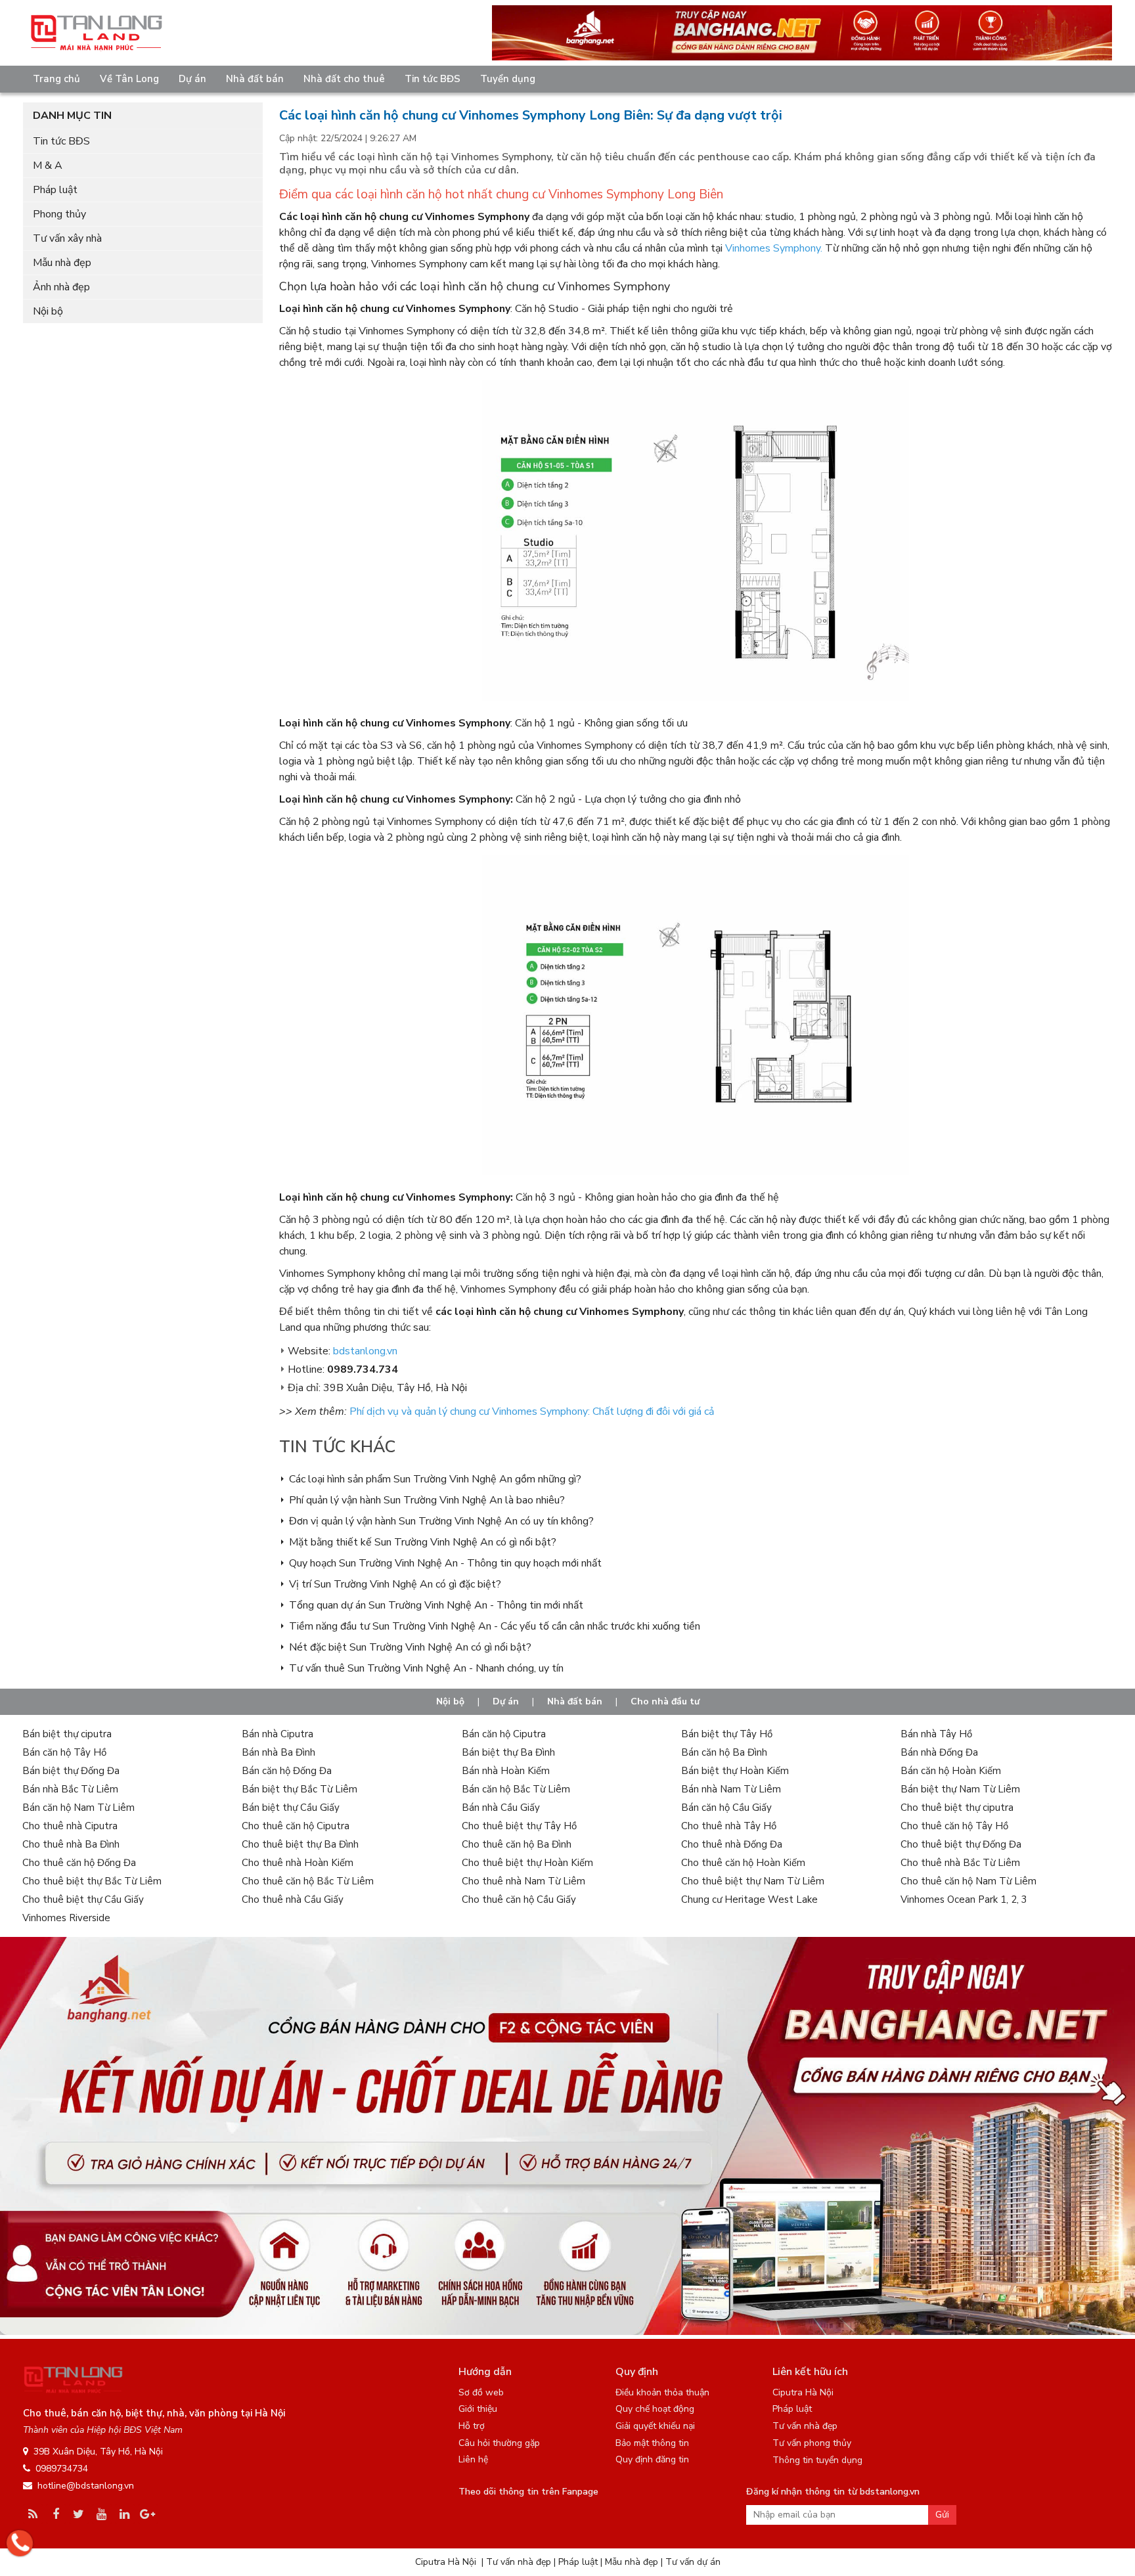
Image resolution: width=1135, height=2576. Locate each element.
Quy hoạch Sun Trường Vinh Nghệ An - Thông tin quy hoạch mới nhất (445, 1563)
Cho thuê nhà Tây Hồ (729, 1826)
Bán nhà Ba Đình (278, 1752)
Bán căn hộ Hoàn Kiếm (951, 1771)
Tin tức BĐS (433, 79)
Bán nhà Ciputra (278, 1734)
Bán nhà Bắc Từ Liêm (70, 1789)
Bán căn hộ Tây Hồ (64, 1752)
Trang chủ (56, 79)
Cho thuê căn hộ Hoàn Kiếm (743, 1863)
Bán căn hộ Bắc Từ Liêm (516, 1789)
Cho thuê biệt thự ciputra (957, 1808)
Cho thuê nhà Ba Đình (71, 1844)
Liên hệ (473, 2459)
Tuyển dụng (508, 79)
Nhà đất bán (255, 79)
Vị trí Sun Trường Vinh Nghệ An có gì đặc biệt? (395, 1584)
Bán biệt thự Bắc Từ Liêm (300, 1789)
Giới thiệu (478, 2409)
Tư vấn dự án (693, 2562)
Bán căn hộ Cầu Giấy (726, 1808)
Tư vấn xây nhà (67, 238)
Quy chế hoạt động (655, 2409)
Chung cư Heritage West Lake (749, 1899)
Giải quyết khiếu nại (655, 2426)
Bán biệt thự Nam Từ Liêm (960, 1789)
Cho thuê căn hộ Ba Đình (517, 1844)
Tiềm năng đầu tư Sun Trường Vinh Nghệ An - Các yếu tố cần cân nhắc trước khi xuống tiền (495, 1626)
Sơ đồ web (481, 2392)
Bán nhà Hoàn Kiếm (506, 1771)
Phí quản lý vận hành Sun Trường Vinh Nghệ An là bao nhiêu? (427, 1500)
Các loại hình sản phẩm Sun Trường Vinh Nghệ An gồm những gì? (435, 1479)
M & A (48, 166)
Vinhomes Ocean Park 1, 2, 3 (964, 1899)
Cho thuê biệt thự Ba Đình (300, 1844)
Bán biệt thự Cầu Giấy (291, 1808)
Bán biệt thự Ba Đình (508, 1752)
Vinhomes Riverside (66, 1918)
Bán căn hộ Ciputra (504, 1734)
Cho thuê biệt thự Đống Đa (961, 1844)
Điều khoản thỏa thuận (662, 2392)
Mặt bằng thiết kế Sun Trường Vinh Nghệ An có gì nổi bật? (423, 1542)
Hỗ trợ (472, 2426)
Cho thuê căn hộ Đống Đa (79, 1863)
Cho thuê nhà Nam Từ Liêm (523, 1881)
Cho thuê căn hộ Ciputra (296, 1826)
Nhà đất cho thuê (344, 79)
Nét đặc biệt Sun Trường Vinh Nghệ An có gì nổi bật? (410, 1647)
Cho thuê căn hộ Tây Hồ (954, 1826)
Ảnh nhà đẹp (61, 287)
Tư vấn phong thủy (812, 2443)
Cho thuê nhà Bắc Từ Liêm (960, 1863)
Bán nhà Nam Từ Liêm (731, 1789)
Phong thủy (59, 214)
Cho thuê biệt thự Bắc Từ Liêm (92, 1881)
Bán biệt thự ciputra (67, 1734)
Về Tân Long (129, 79)
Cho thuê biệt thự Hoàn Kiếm (527, 1863)
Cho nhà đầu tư (665, 1701)
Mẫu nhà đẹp (62, 263)
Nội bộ (48, 311)
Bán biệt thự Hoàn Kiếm (735, 1771)
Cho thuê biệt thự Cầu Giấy (83, 1899)
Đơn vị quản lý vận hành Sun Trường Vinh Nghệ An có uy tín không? (441, 1521)
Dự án (192, 79)
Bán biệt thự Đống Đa (71, 1771)
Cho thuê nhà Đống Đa (732, 1844)
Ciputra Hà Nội (803, 2392)
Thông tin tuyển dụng (817, 2460)
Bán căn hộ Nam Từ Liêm (78, 1808)
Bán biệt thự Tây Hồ (727, 1734)
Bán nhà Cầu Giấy (501, 1808)
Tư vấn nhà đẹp (805, 2426)
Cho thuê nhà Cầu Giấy (293, 1899)
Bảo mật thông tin (652, 2443)
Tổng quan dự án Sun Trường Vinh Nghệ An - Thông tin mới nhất (436, 1605)
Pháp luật (55, 190)
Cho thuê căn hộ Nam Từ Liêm (968, 1881)
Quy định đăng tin (652, 2459)
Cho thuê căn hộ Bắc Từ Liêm (308, 1881)
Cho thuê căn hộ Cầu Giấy (519, 1899)
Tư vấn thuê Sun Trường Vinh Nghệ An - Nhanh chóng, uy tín (426, 1668)
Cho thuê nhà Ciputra (70, 1826)
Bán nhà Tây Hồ (936, 1734)
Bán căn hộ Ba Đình (724, 1752)
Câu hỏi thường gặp (499, 2443)
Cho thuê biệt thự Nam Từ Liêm (753, 1881)
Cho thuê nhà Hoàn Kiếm (298, 1863)
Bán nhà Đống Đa (939, 1752)
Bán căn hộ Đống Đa (287, 1771)
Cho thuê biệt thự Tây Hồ (519, 1826)
